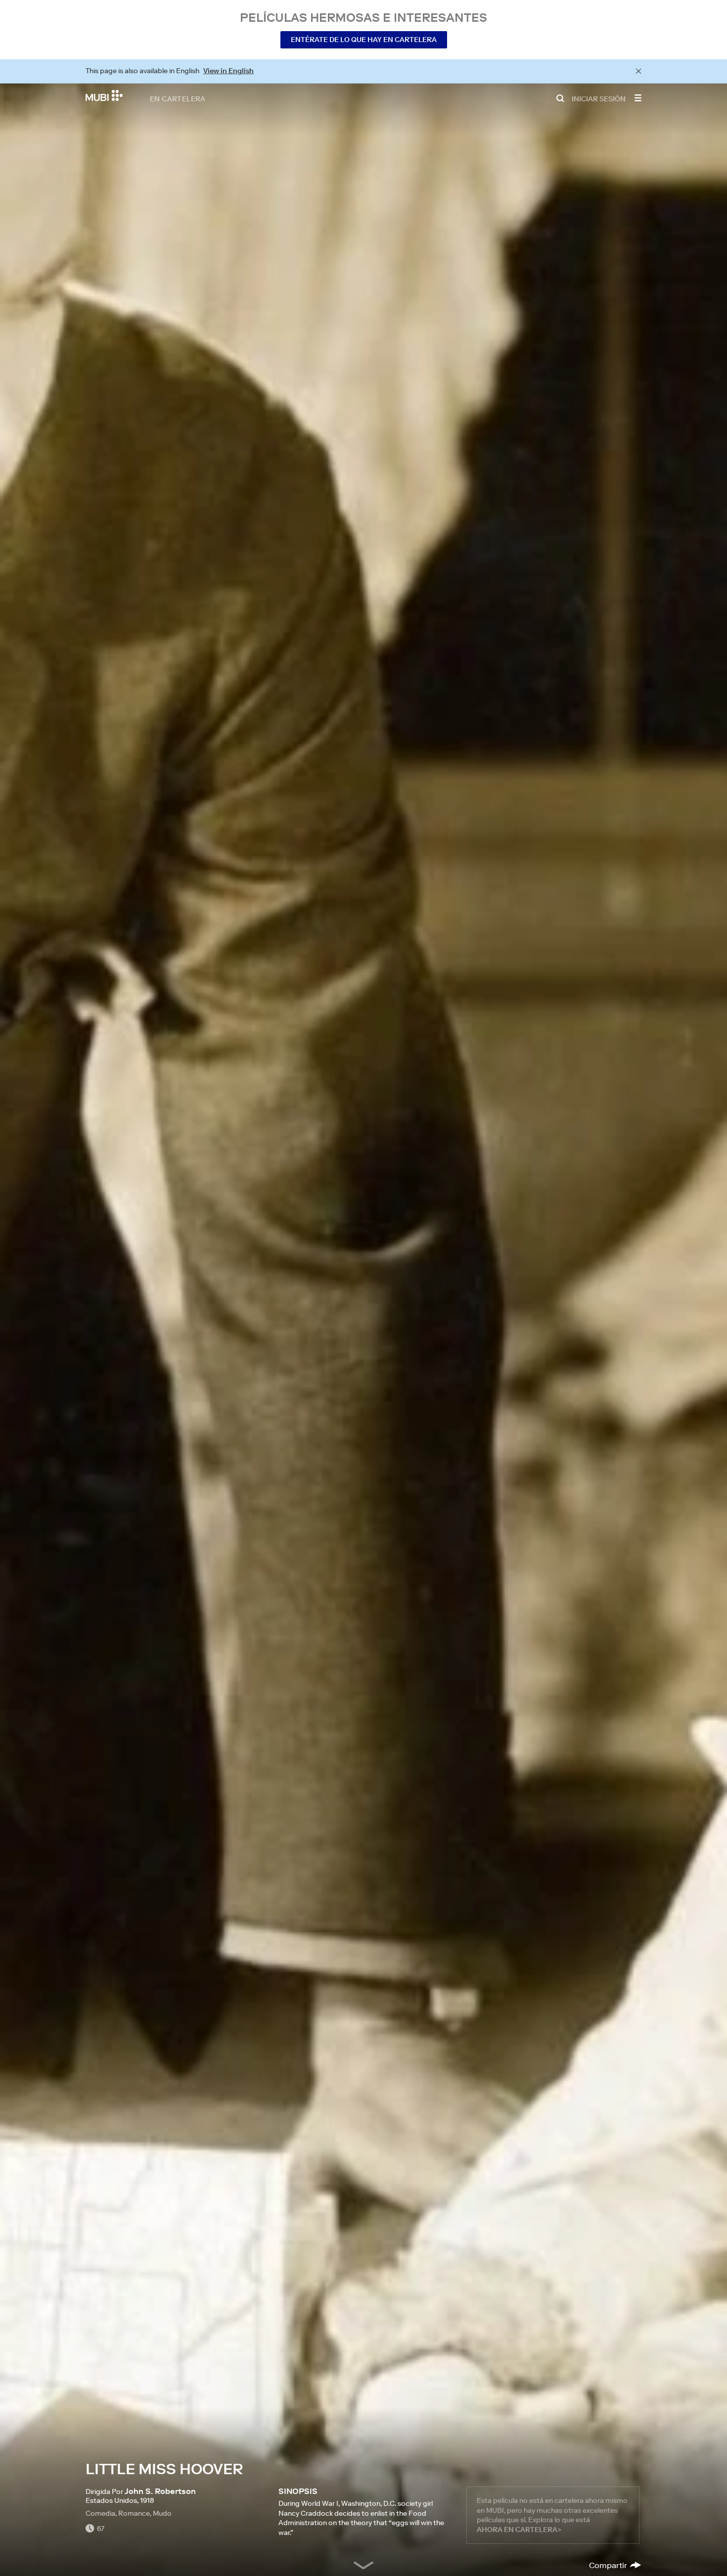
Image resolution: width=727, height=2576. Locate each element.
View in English (228, 71)
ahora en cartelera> (519, 2530)
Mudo (162, 2513)
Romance (134, 2513)
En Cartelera (178, 98)
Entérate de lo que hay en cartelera (364, 40)
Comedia (100, 2513)
